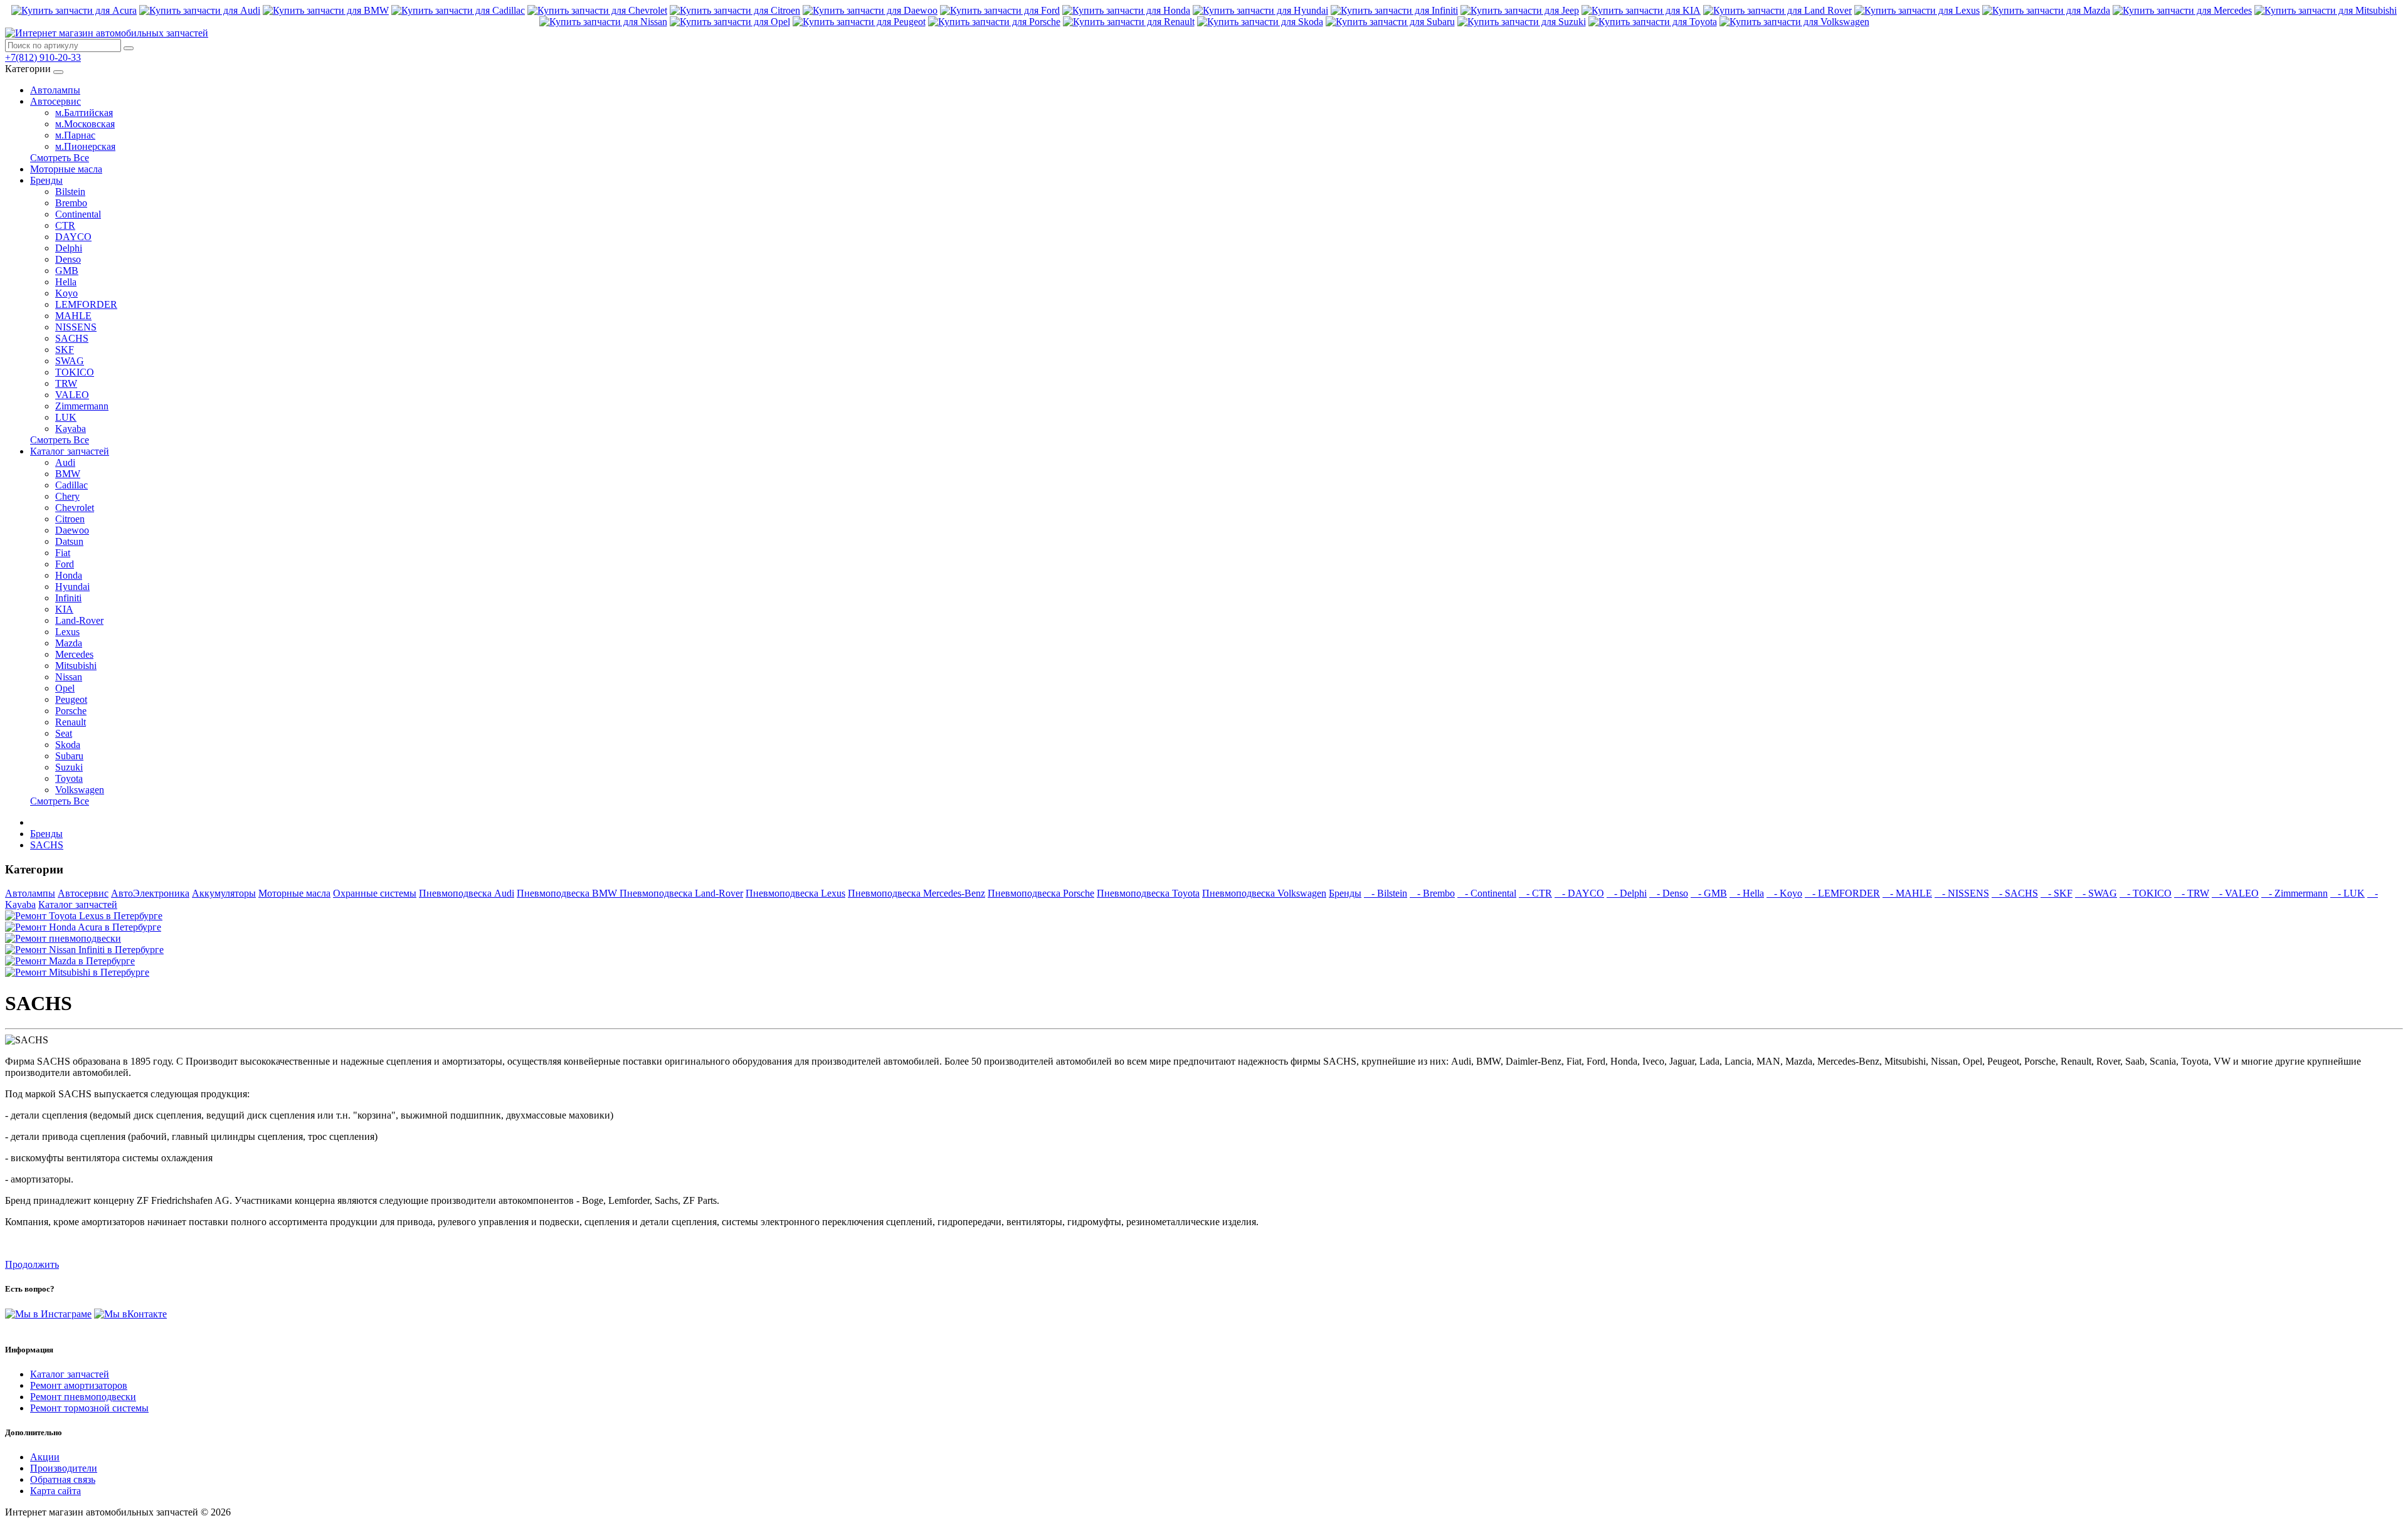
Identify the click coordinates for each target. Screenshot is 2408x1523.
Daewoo (72, 530)
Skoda (68, 745)
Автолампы (55, 90)
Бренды (46, 180)
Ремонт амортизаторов (79, 1385)
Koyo (66, 293)
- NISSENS (1962, 893)
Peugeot (71, 699)
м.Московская (85, 124)
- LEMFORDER (1842, 893)
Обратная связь (63, 1479)
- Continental (1487, 893)
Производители (64, 1468)
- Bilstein (1386, 893)
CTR (65, 225)
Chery (67, 496)
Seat (64, 733)
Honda (69, 575)
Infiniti (68, 598)
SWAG (70, 361)
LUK (66, 417)
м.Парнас (75, 135)
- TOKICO (2146, 893)
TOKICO (75, 372)
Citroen (70, 519)
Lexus (67, 632)
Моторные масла (66, 169)
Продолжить (32, 1264)
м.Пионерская (85, 146)
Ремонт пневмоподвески (83, 1397)
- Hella (1747, 893)
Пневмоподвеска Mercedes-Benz (916, 893)
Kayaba (71, 429)
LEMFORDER (86, 304)
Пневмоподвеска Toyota (1148, 893)
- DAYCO (1579, 893)
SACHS (72, 338)
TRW (66, 383)
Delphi (69, 248)
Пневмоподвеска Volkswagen (1264, 893)
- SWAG (2096, 893)
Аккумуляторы (224, 893)
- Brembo (1432, 893)
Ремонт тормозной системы (89, 1408)
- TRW (2192, 893)
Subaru (69, 756)
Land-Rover (79, 620)
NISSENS (76, 327)
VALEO (72, 395)
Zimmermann (82, 406)
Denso (68, 259)
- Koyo (1784, 893)
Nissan (69, 677)
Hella (66, 282)
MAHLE (73, 316)
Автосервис (55, 101)
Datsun (69, 541)
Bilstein (70, 192)
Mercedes (74, 654)
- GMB (1709, 893)
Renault (71, 722)
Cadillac (71, 485)
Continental (78, 214)
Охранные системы (375, 893)
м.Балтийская (84, 113)
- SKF (2057, 893)
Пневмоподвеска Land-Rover (681, 893)
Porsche (71, 711)
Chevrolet (75, 508)
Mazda (69, 643)
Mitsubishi (76, 666)
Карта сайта (55, 1491)
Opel (65, 688)
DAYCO (73, 237)
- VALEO (2235, 893)
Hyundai (72, 587)
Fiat (63, 553)
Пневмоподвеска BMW (568, 893)
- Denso (1669, 893)
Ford (65, 564)
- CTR (1535, 893)
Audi (65, 462)
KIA (64, 609)
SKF (65, 350)
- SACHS (2015, 893)
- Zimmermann (2294, 893)
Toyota (69, 778)
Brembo (71, 203)
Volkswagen (80, 790)
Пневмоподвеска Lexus (795, 893)
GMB (67, 271)
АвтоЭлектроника (150, 893)
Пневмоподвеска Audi (467, 893)
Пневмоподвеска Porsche (1041, 893)
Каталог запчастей (70, 451)
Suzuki (69, 767)
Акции (45, 1457)
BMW (68, 474)
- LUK (2347, 893)
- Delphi (1627, 893)
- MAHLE (1907, 893)
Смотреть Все (60, 158)
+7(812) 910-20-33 (43, 57)
